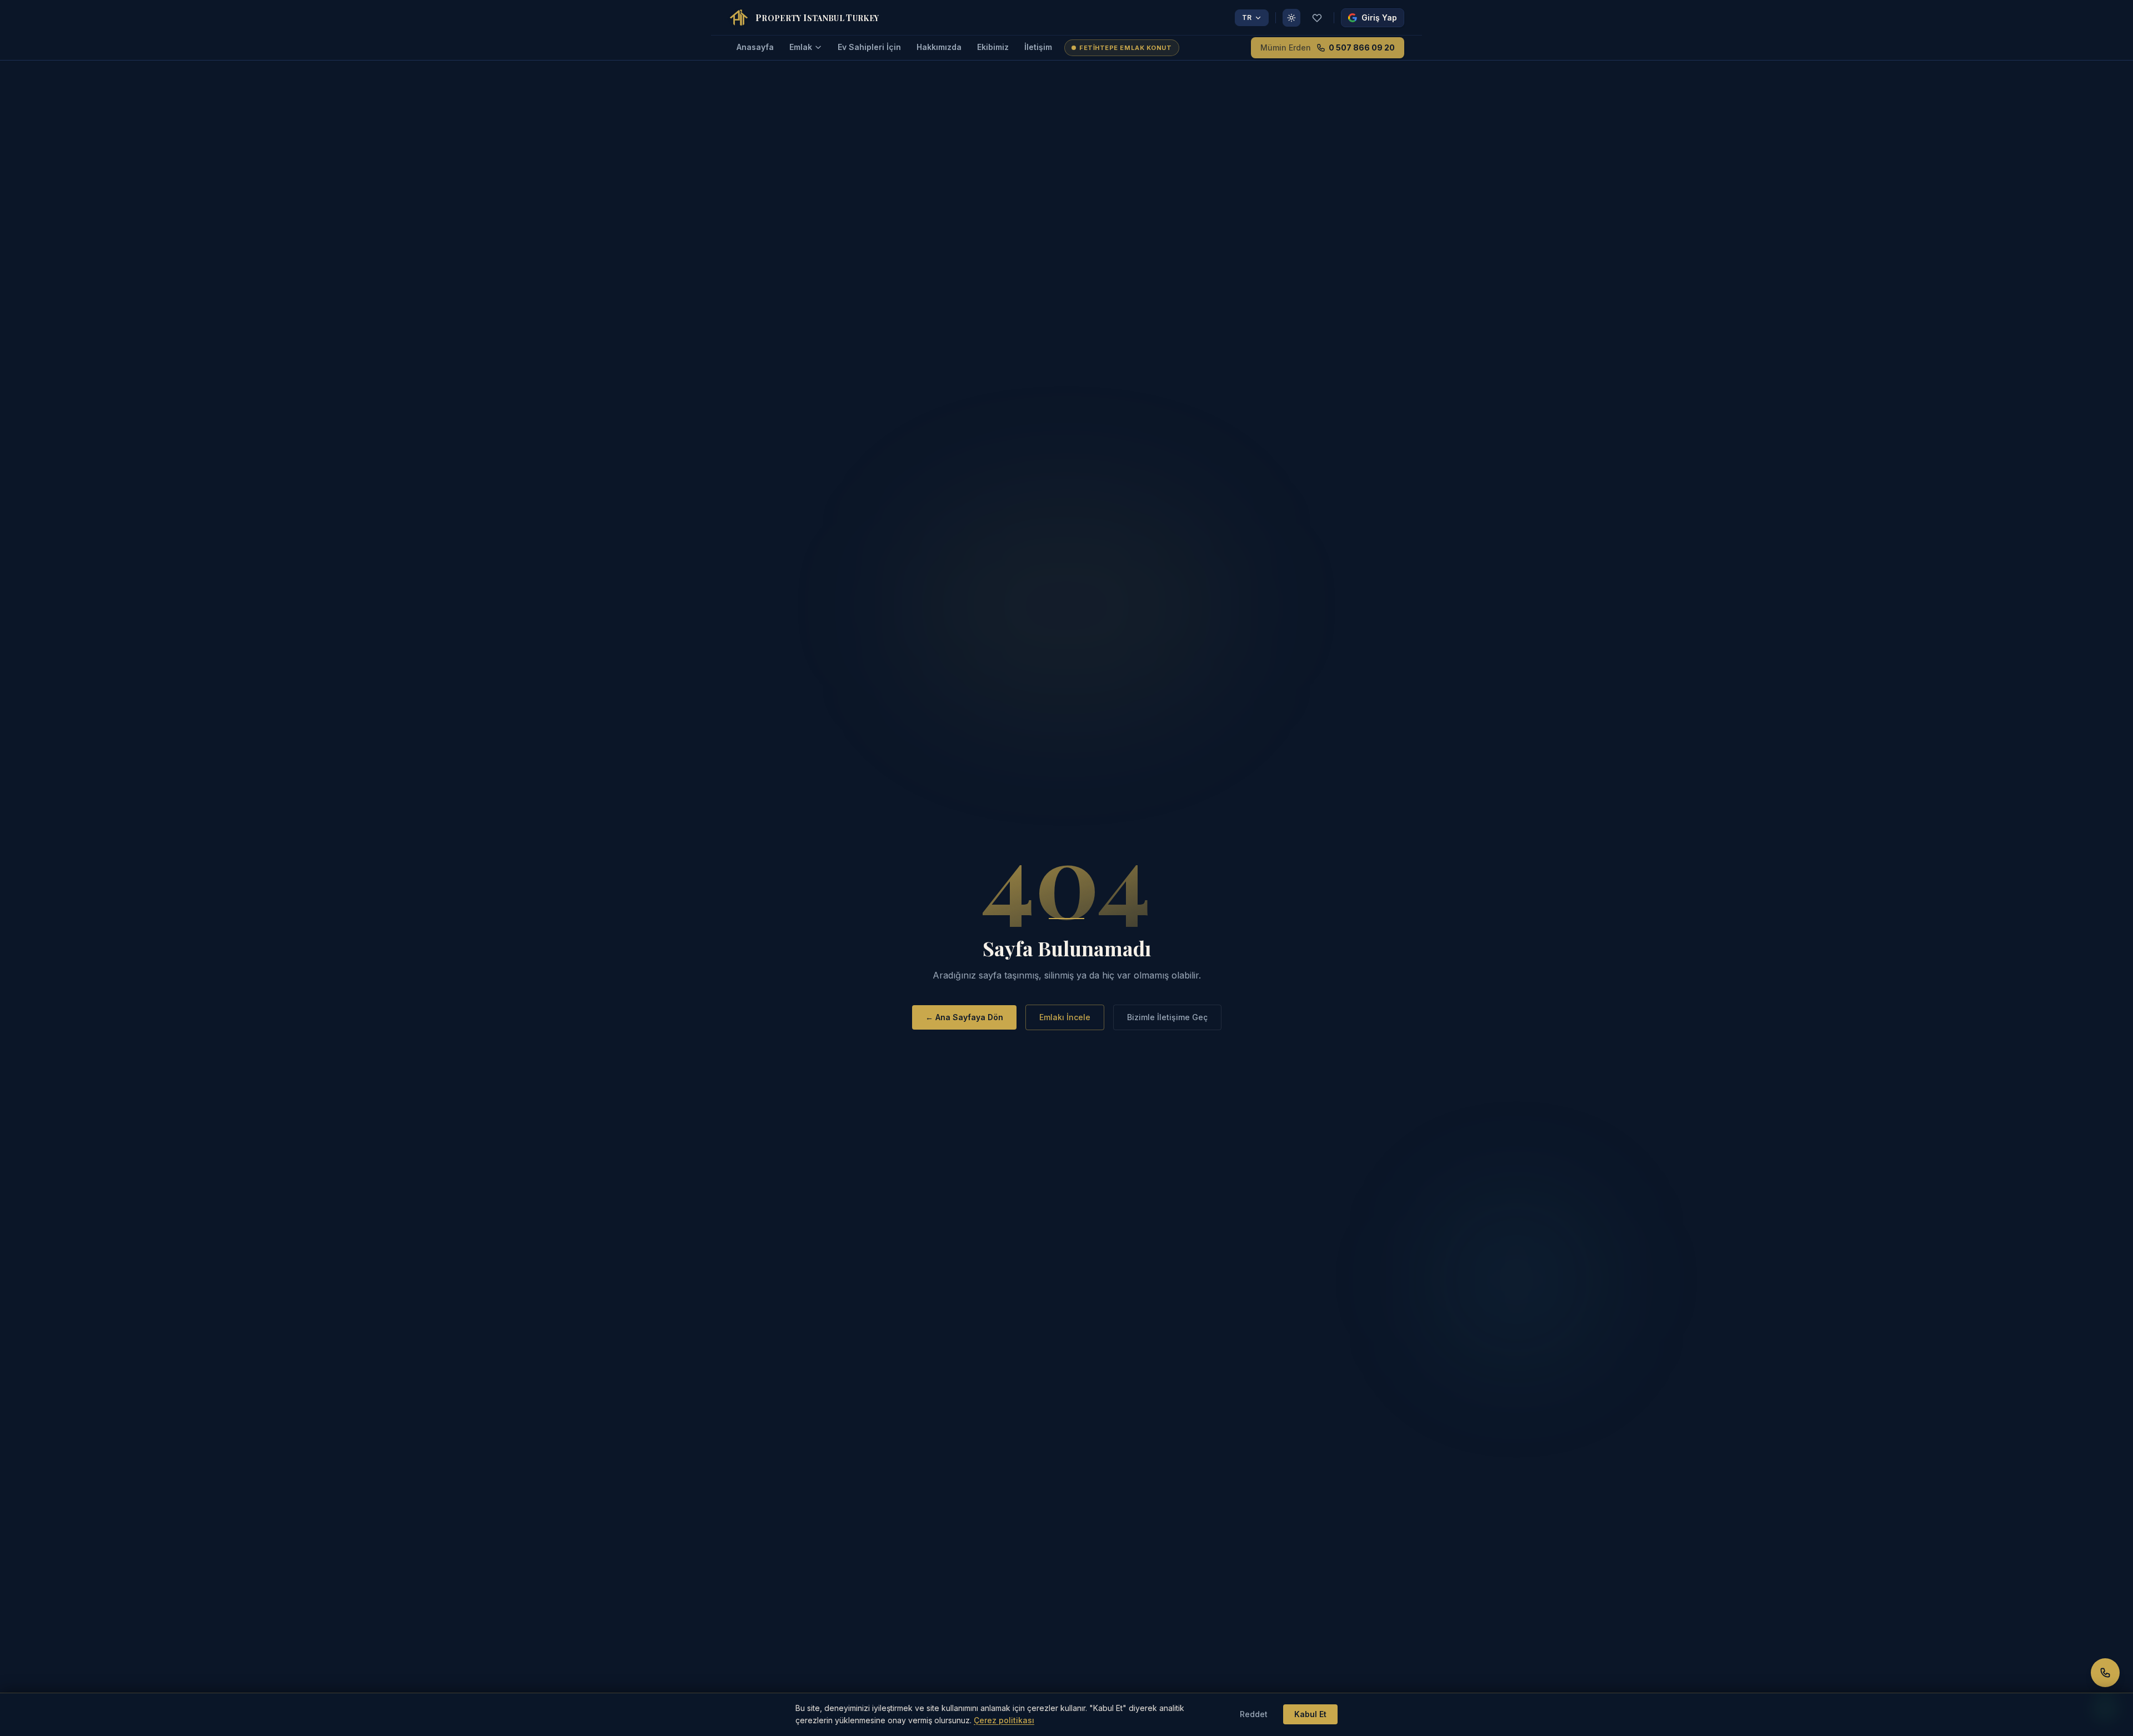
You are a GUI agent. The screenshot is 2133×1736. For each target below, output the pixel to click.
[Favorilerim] (1317, 18)
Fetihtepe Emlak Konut (1126, 48)
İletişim (1038, 47)
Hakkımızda (939, 47)
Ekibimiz (993, 47)
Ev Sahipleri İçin (869, 47)
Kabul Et (1310, 1714)
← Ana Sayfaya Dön (964, 1017)
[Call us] (2105, 1673)
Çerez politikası (1004, 1720)
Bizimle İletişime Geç (1167, 1017)
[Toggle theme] (1291, 18)
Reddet (1254, 1714)
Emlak (801, 47)
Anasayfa (755, 47)
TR (1247, 17)
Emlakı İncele (1065, 1017)
